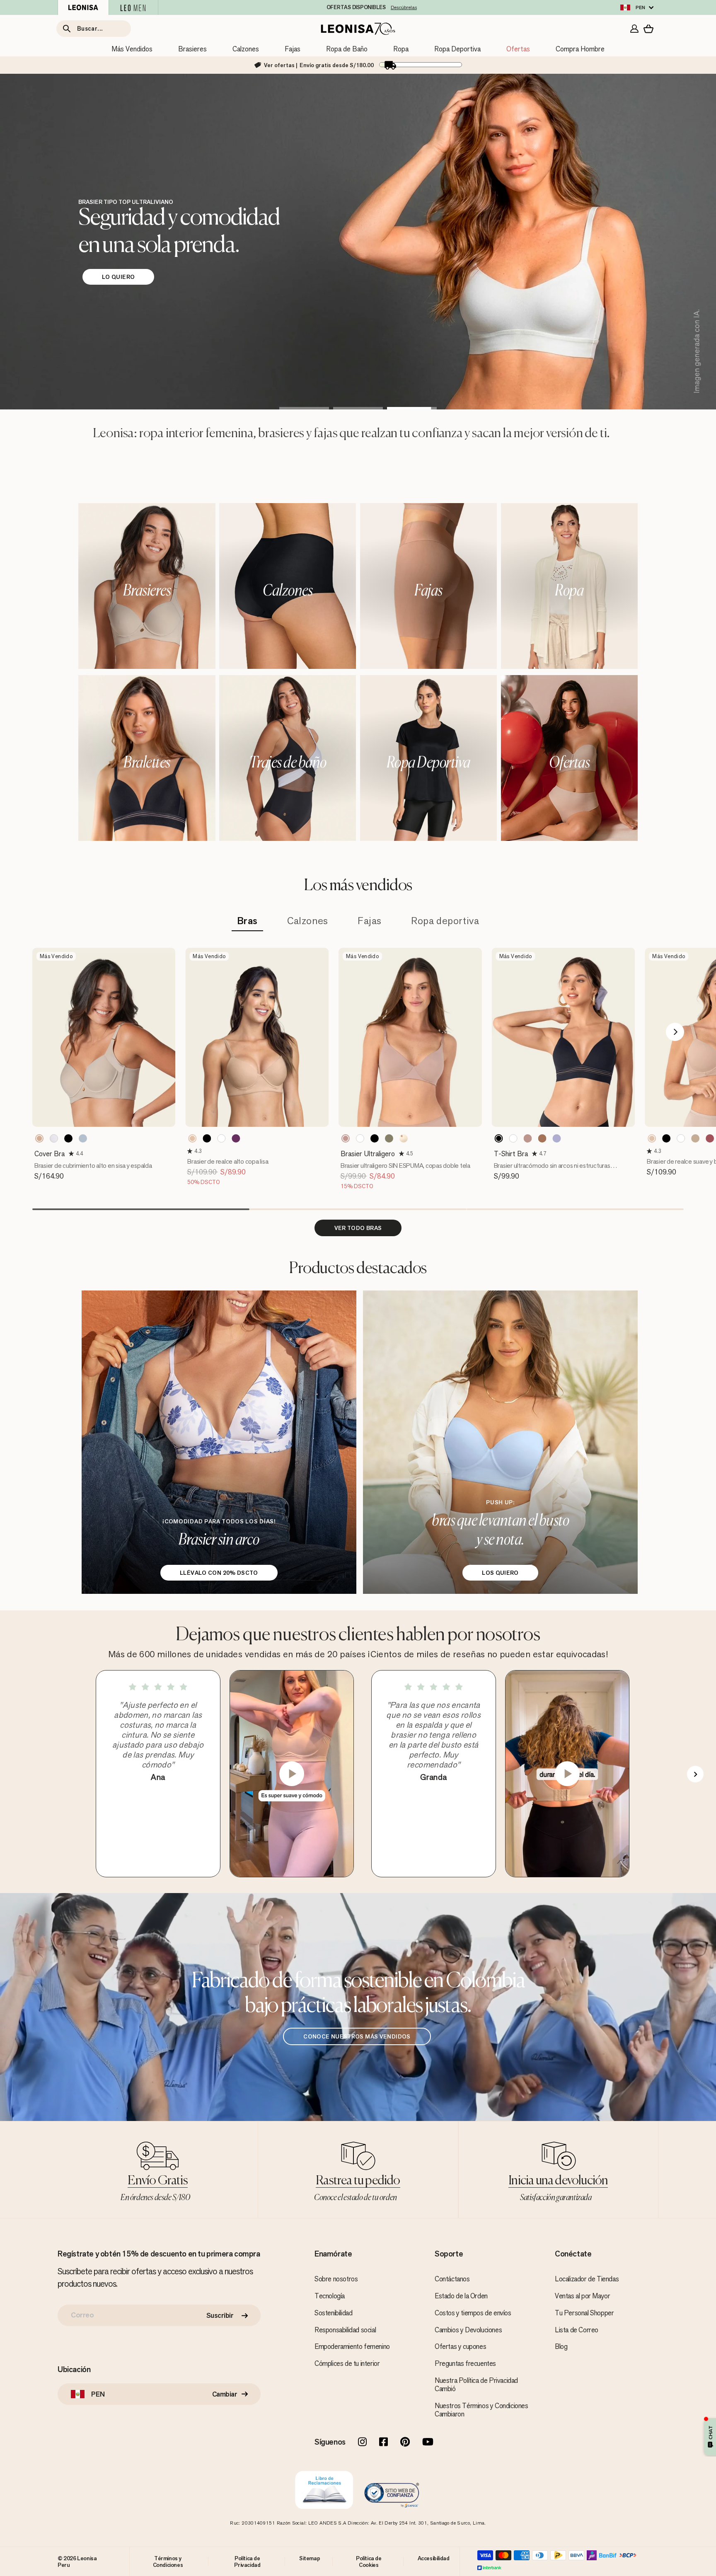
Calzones (246, 49)
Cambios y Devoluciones (468, 2330)
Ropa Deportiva (457, 49)
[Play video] (292, 1774)
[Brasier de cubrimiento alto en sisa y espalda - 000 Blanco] (54, 1138)
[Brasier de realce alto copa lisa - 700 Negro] (207, 1138)
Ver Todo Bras (358, 1228)
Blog (561, 2346)
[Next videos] (695, 1774)
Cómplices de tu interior (347, 2363)
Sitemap (310, 2558)
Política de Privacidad (247, 2561)
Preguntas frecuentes (465, 2363)
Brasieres (192, 49)
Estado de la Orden (461, 2296)
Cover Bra (50, 1154)
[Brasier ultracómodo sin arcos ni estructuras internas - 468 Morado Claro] (557, 1138)
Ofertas (518, 49)
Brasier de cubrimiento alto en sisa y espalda (93, 1166)
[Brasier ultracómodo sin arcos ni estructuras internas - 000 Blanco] (513, 1138)
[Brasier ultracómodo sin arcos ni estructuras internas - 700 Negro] (499, 1138)
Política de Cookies (369, 2561)
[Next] (675, 1032)
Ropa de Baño (347, 49)
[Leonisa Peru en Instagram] (362, 2443)
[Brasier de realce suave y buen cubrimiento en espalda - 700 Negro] (666, 1138)
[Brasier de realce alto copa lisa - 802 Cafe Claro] (192, 1138)
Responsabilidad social (345, 2330)
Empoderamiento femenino (352, 2346)
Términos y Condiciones (168, 2561)
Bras (247, 921)
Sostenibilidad (333, 2313)
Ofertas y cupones (460, 2346)
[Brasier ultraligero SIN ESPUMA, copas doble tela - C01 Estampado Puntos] (404, 1138)
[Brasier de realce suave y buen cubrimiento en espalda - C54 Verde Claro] (695, 1138)
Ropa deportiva (445, 921)
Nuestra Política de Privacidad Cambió (476, 2385)
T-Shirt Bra (511, 1154)
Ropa (401, 49)
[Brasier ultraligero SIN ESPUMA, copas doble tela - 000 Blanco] (360, 1138)
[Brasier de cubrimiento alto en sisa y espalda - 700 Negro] (68, 1138)
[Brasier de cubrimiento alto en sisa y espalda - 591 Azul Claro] (83, 1138)
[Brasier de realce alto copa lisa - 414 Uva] (236, 1138)
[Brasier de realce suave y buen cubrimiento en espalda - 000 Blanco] (681, 1138)
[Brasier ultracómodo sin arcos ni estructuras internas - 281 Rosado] (528, 1138)
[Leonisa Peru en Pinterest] (405, 2443)
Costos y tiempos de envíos (473, 2313)
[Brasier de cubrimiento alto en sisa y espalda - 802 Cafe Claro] (39, 1138)
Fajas (293, 49)
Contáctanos (452, 2279)
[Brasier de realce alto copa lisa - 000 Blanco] (221, 1138)
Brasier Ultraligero (368, 1154)
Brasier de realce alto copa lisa (228, 1161)
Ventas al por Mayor (582, 2296)
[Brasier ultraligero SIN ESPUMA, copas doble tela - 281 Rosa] (346, 1138)
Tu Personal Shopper (584, 2313)
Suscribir (220, 2315)
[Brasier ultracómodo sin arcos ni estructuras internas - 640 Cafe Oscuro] (542, 1138)
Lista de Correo (577, 2330)
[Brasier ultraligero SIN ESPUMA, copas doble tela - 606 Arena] (389, 1138)
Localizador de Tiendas (587, 2279)
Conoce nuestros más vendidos (357, 2036)
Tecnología (330, 2296)
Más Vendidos (132, 49)
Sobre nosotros (336, 2279)
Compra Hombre (580, 49)
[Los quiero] (500, 1442)
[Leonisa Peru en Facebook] (383, 2443)
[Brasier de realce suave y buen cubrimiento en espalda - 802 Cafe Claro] (652, 1138)
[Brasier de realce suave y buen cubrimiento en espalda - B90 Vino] (710, 1138)
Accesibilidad (434, 2558)
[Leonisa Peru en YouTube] (428, 2443)
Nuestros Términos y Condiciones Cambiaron (481, 2410)
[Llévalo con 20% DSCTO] (219, 1442)
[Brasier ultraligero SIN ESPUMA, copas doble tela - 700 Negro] (375, 1138)
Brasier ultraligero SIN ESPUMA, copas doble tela (405, 1166)
